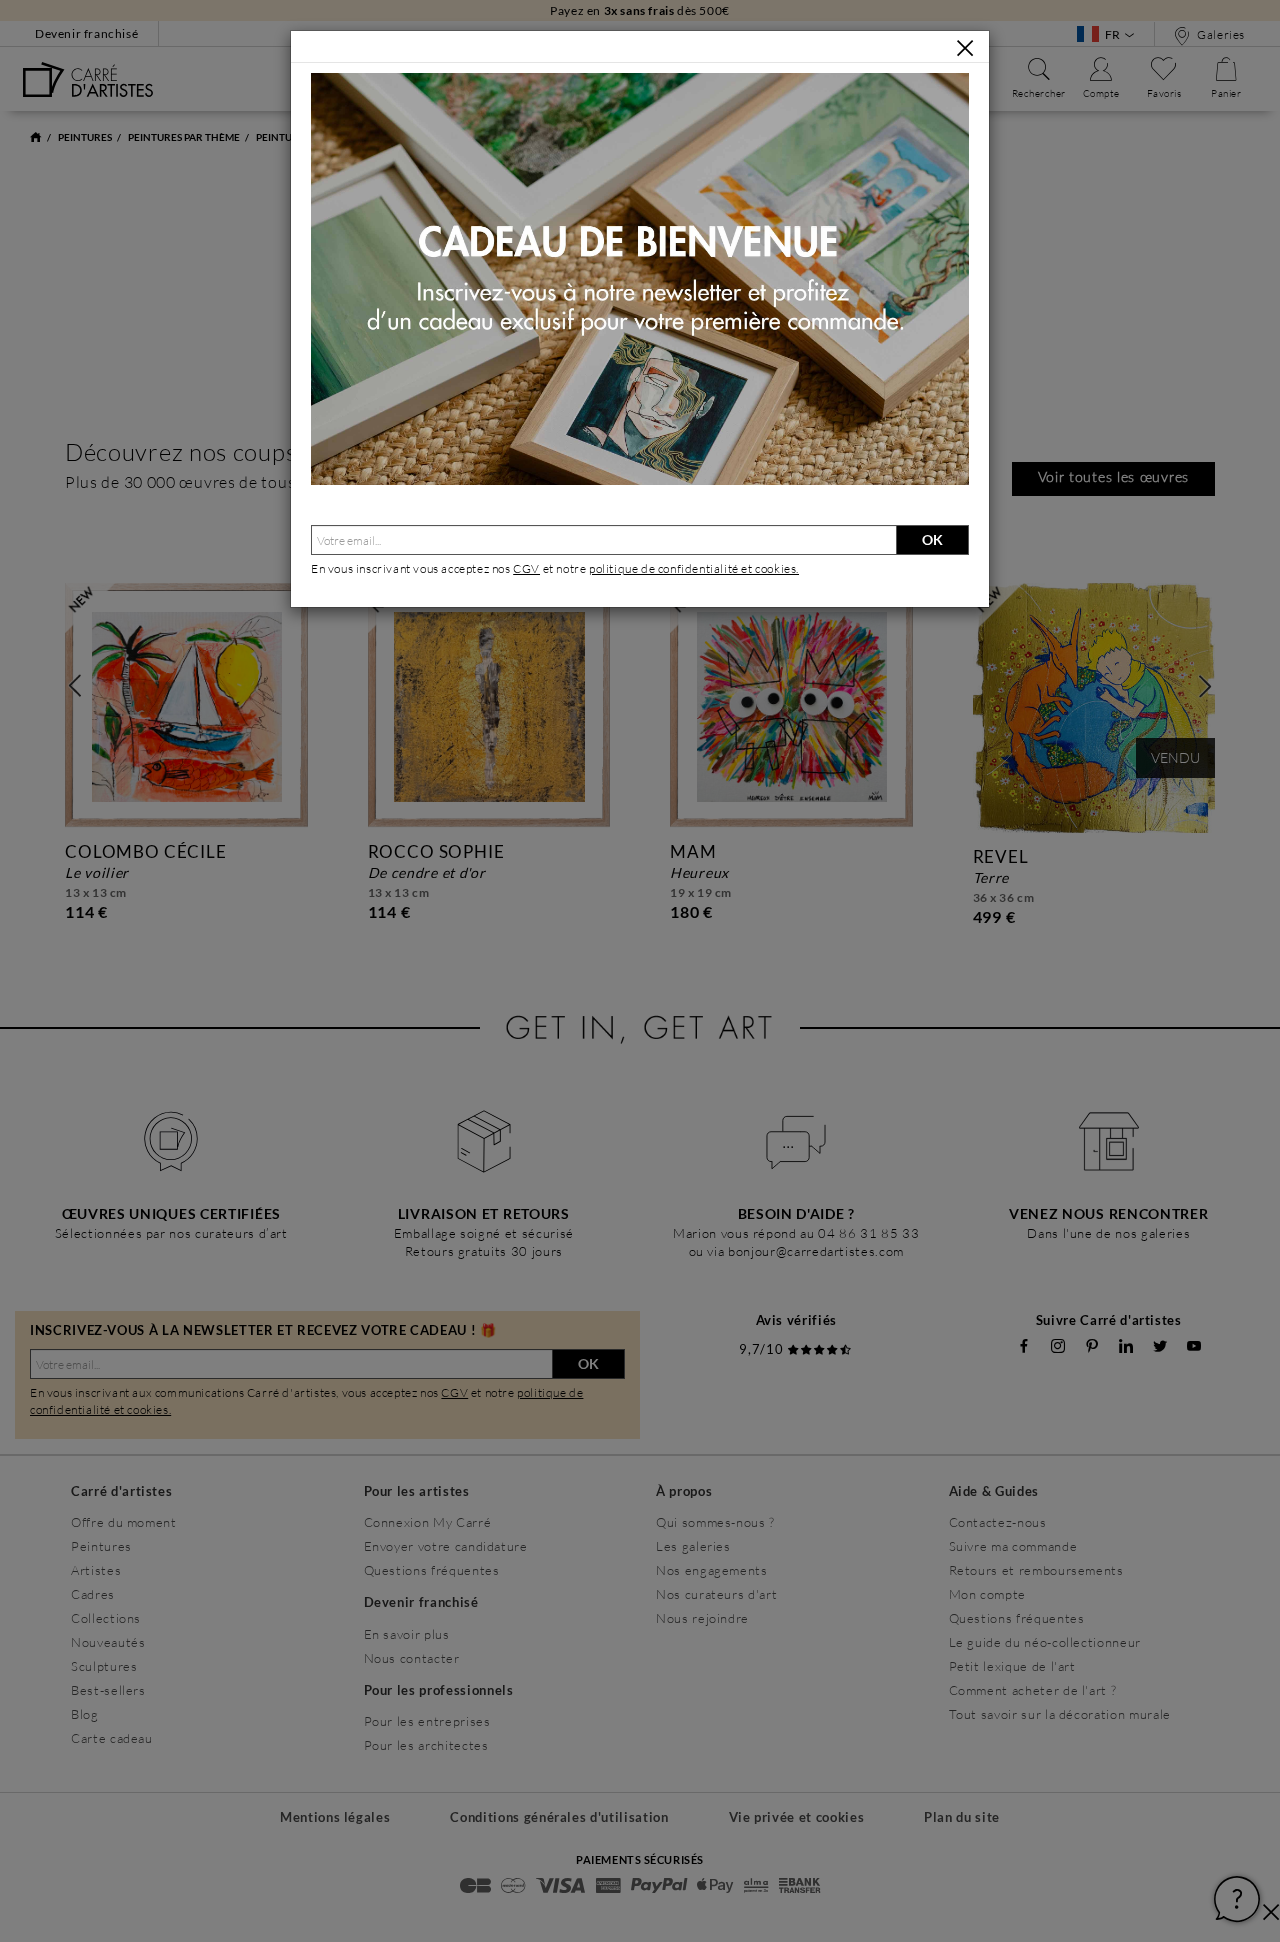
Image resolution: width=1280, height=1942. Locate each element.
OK (932, 539)
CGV (526, 568)
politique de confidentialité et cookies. (694, 568)
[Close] (965, 48)
